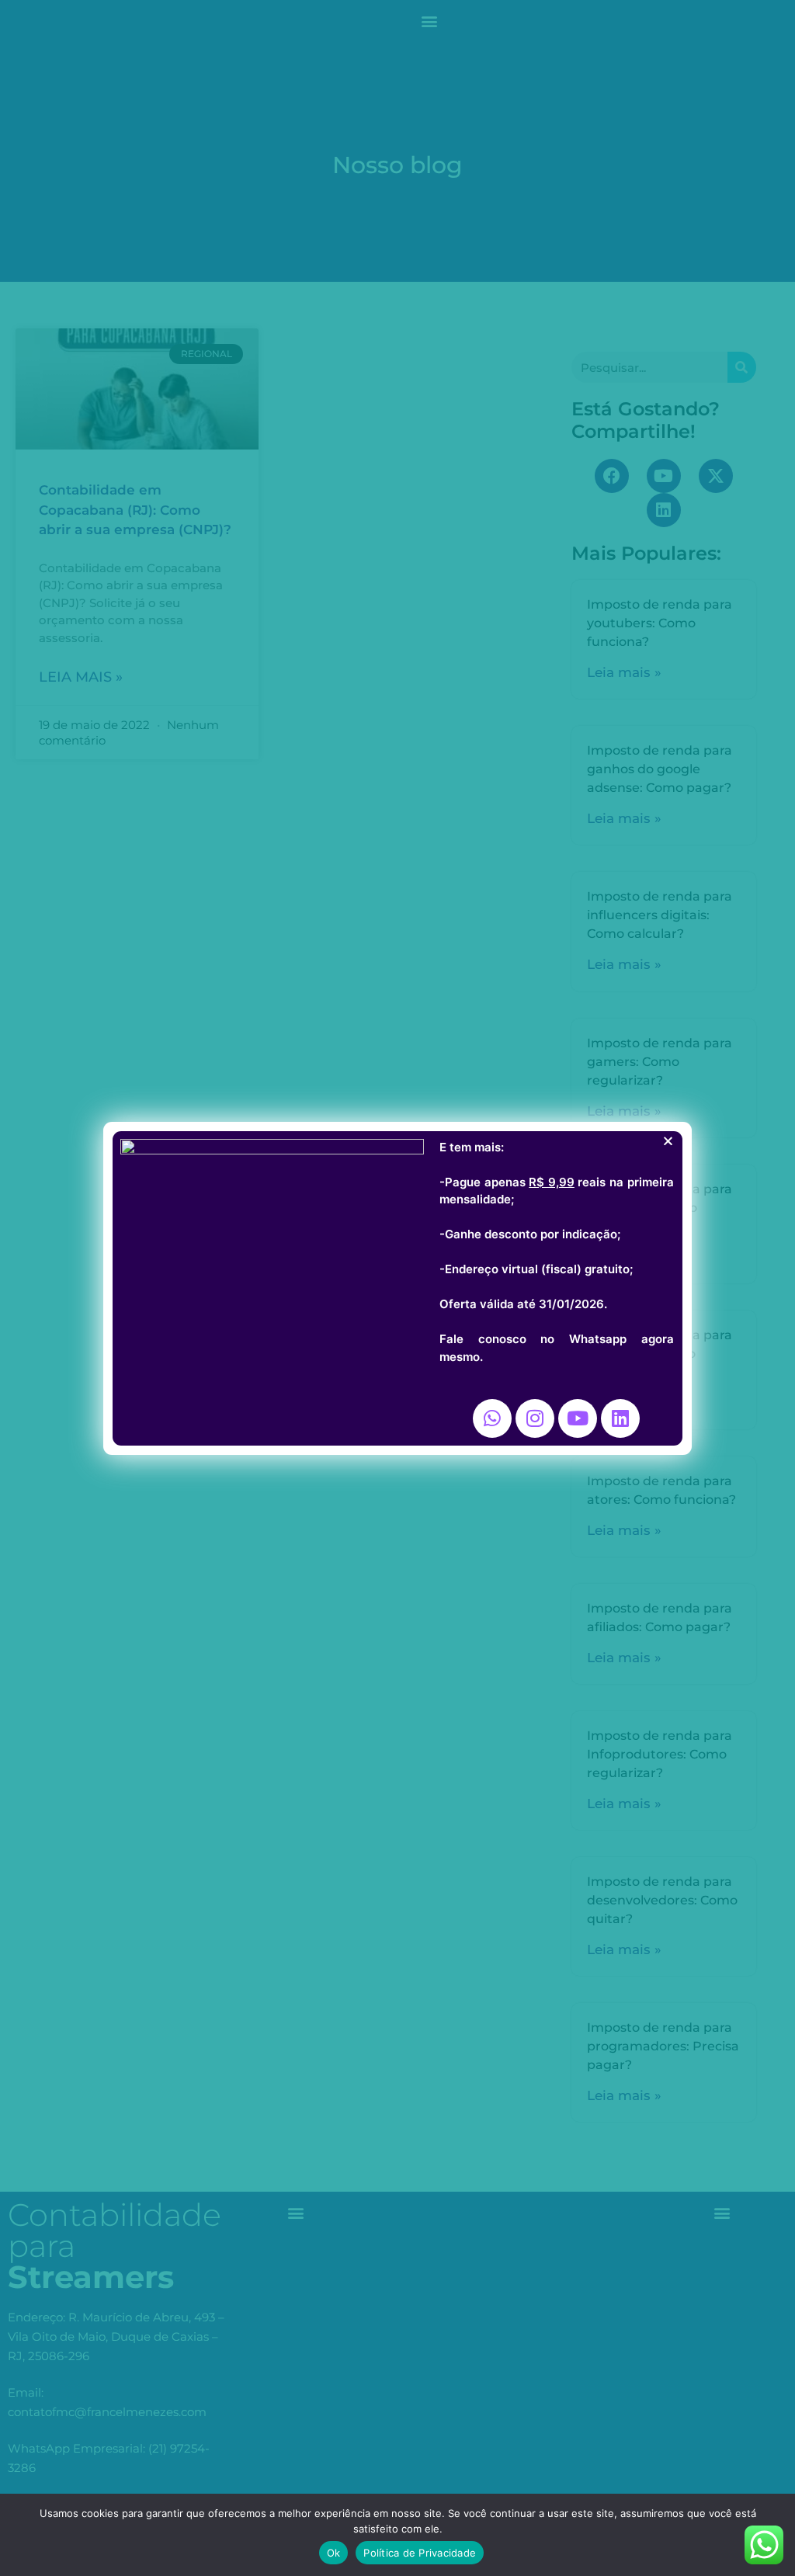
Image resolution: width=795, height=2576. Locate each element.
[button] (668, 1141)
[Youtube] (578, 1418)
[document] (397, 1288)
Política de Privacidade (420, 2553)
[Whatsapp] (492, 1418)
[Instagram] (535, 1418)
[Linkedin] (620, 1418)
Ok (334, 2553)
